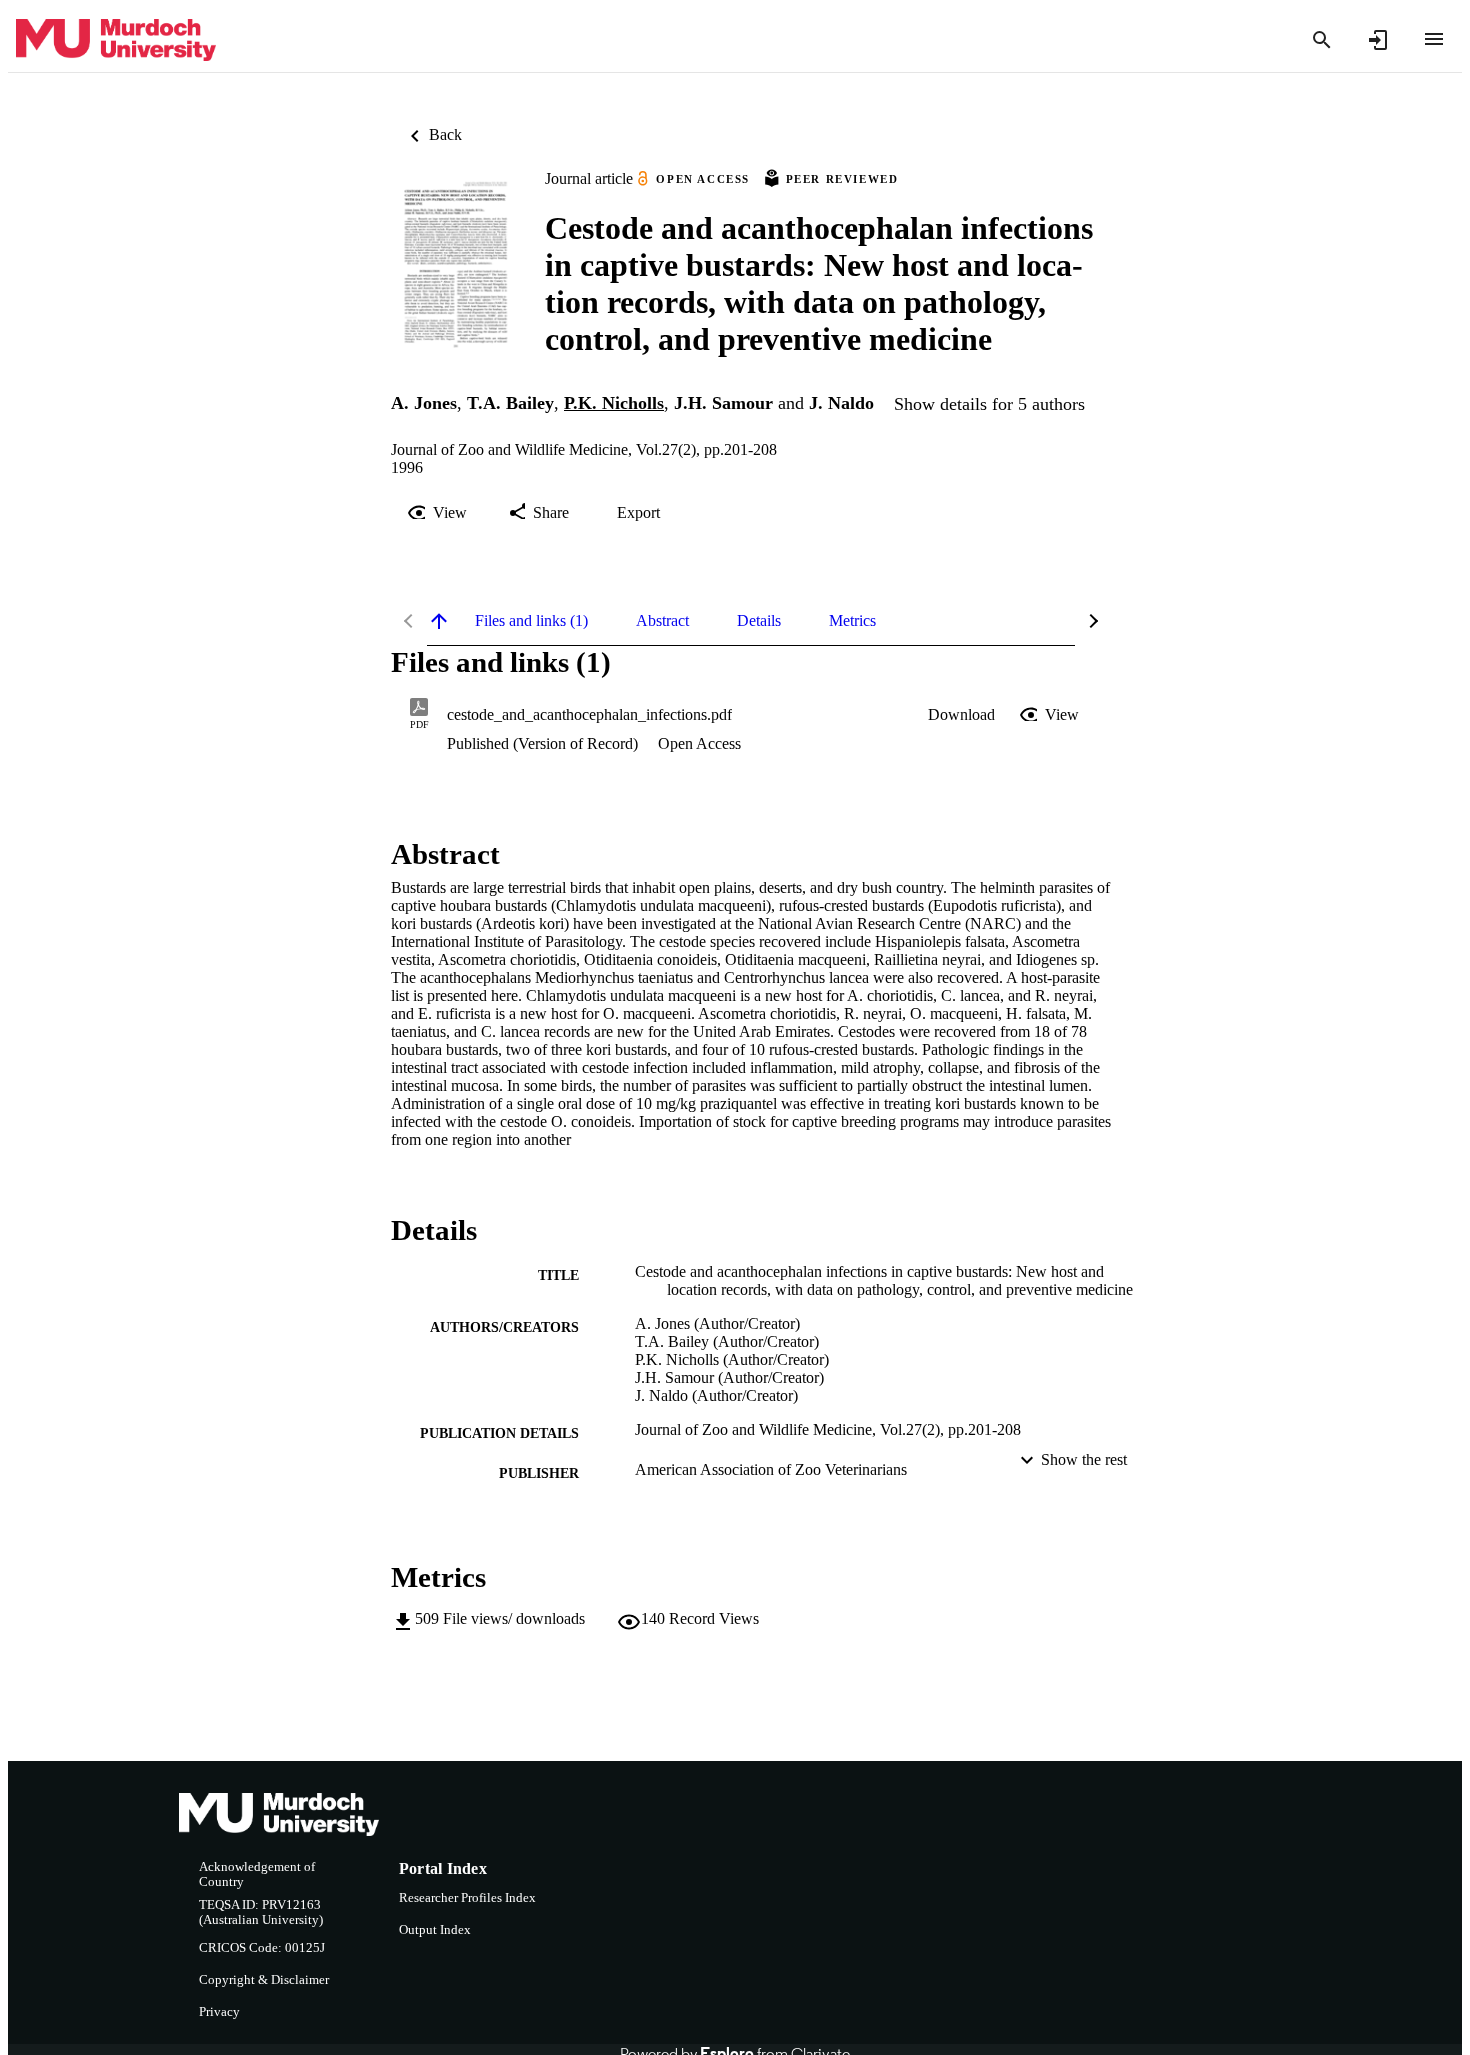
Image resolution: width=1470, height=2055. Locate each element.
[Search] (1322, 40)
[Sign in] (1378, 40)
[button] (961, 715)
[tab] (531, 621)
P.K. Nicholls (614, 403)
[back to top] (439, 621)
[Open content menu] (1434, 39)
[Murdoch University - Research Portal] (116, 40)
